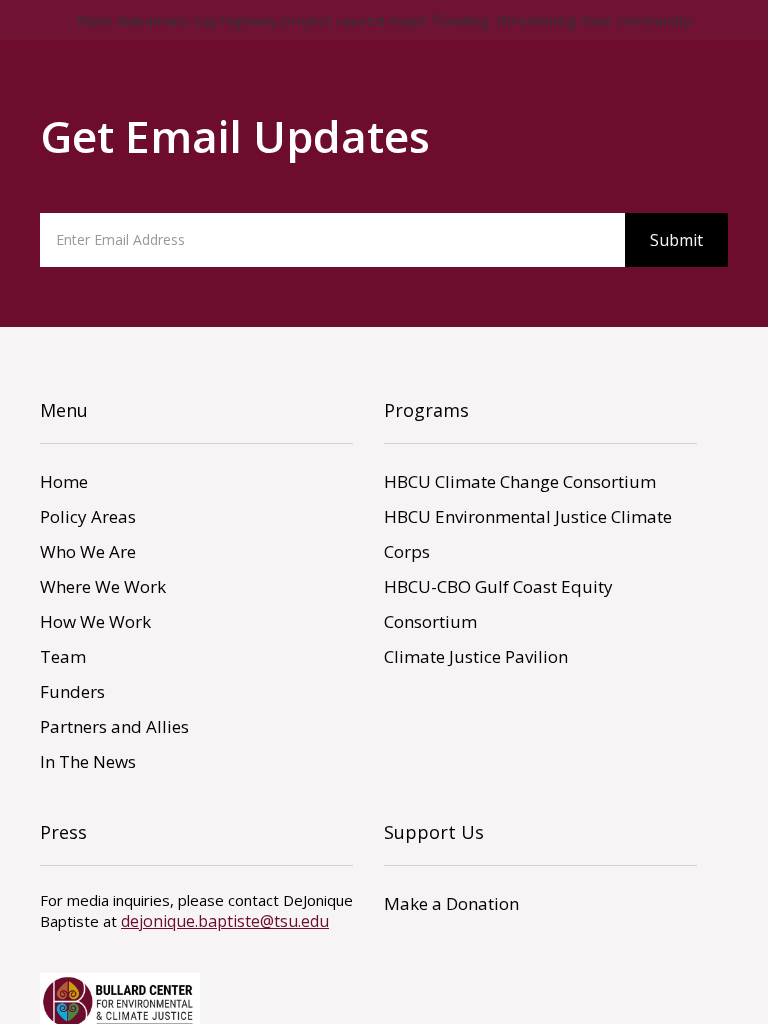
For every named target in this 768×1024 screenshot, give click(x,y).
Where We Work (103, 586)
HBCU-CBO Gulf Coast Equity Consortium (498, 604)
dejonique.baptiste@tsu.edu (225, 921)
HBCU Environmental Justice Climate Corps (528, 534)
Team (63, 656)
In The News (88, 761)
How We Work (95, 621)
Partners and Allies (114, 726)
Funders (72, 691)
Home (64, 481)
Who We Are (88, 551)
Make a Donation (451, 903)
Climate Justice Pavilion (476, 656)
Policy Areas (88, 516)
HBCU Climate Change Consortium (520, 481)
